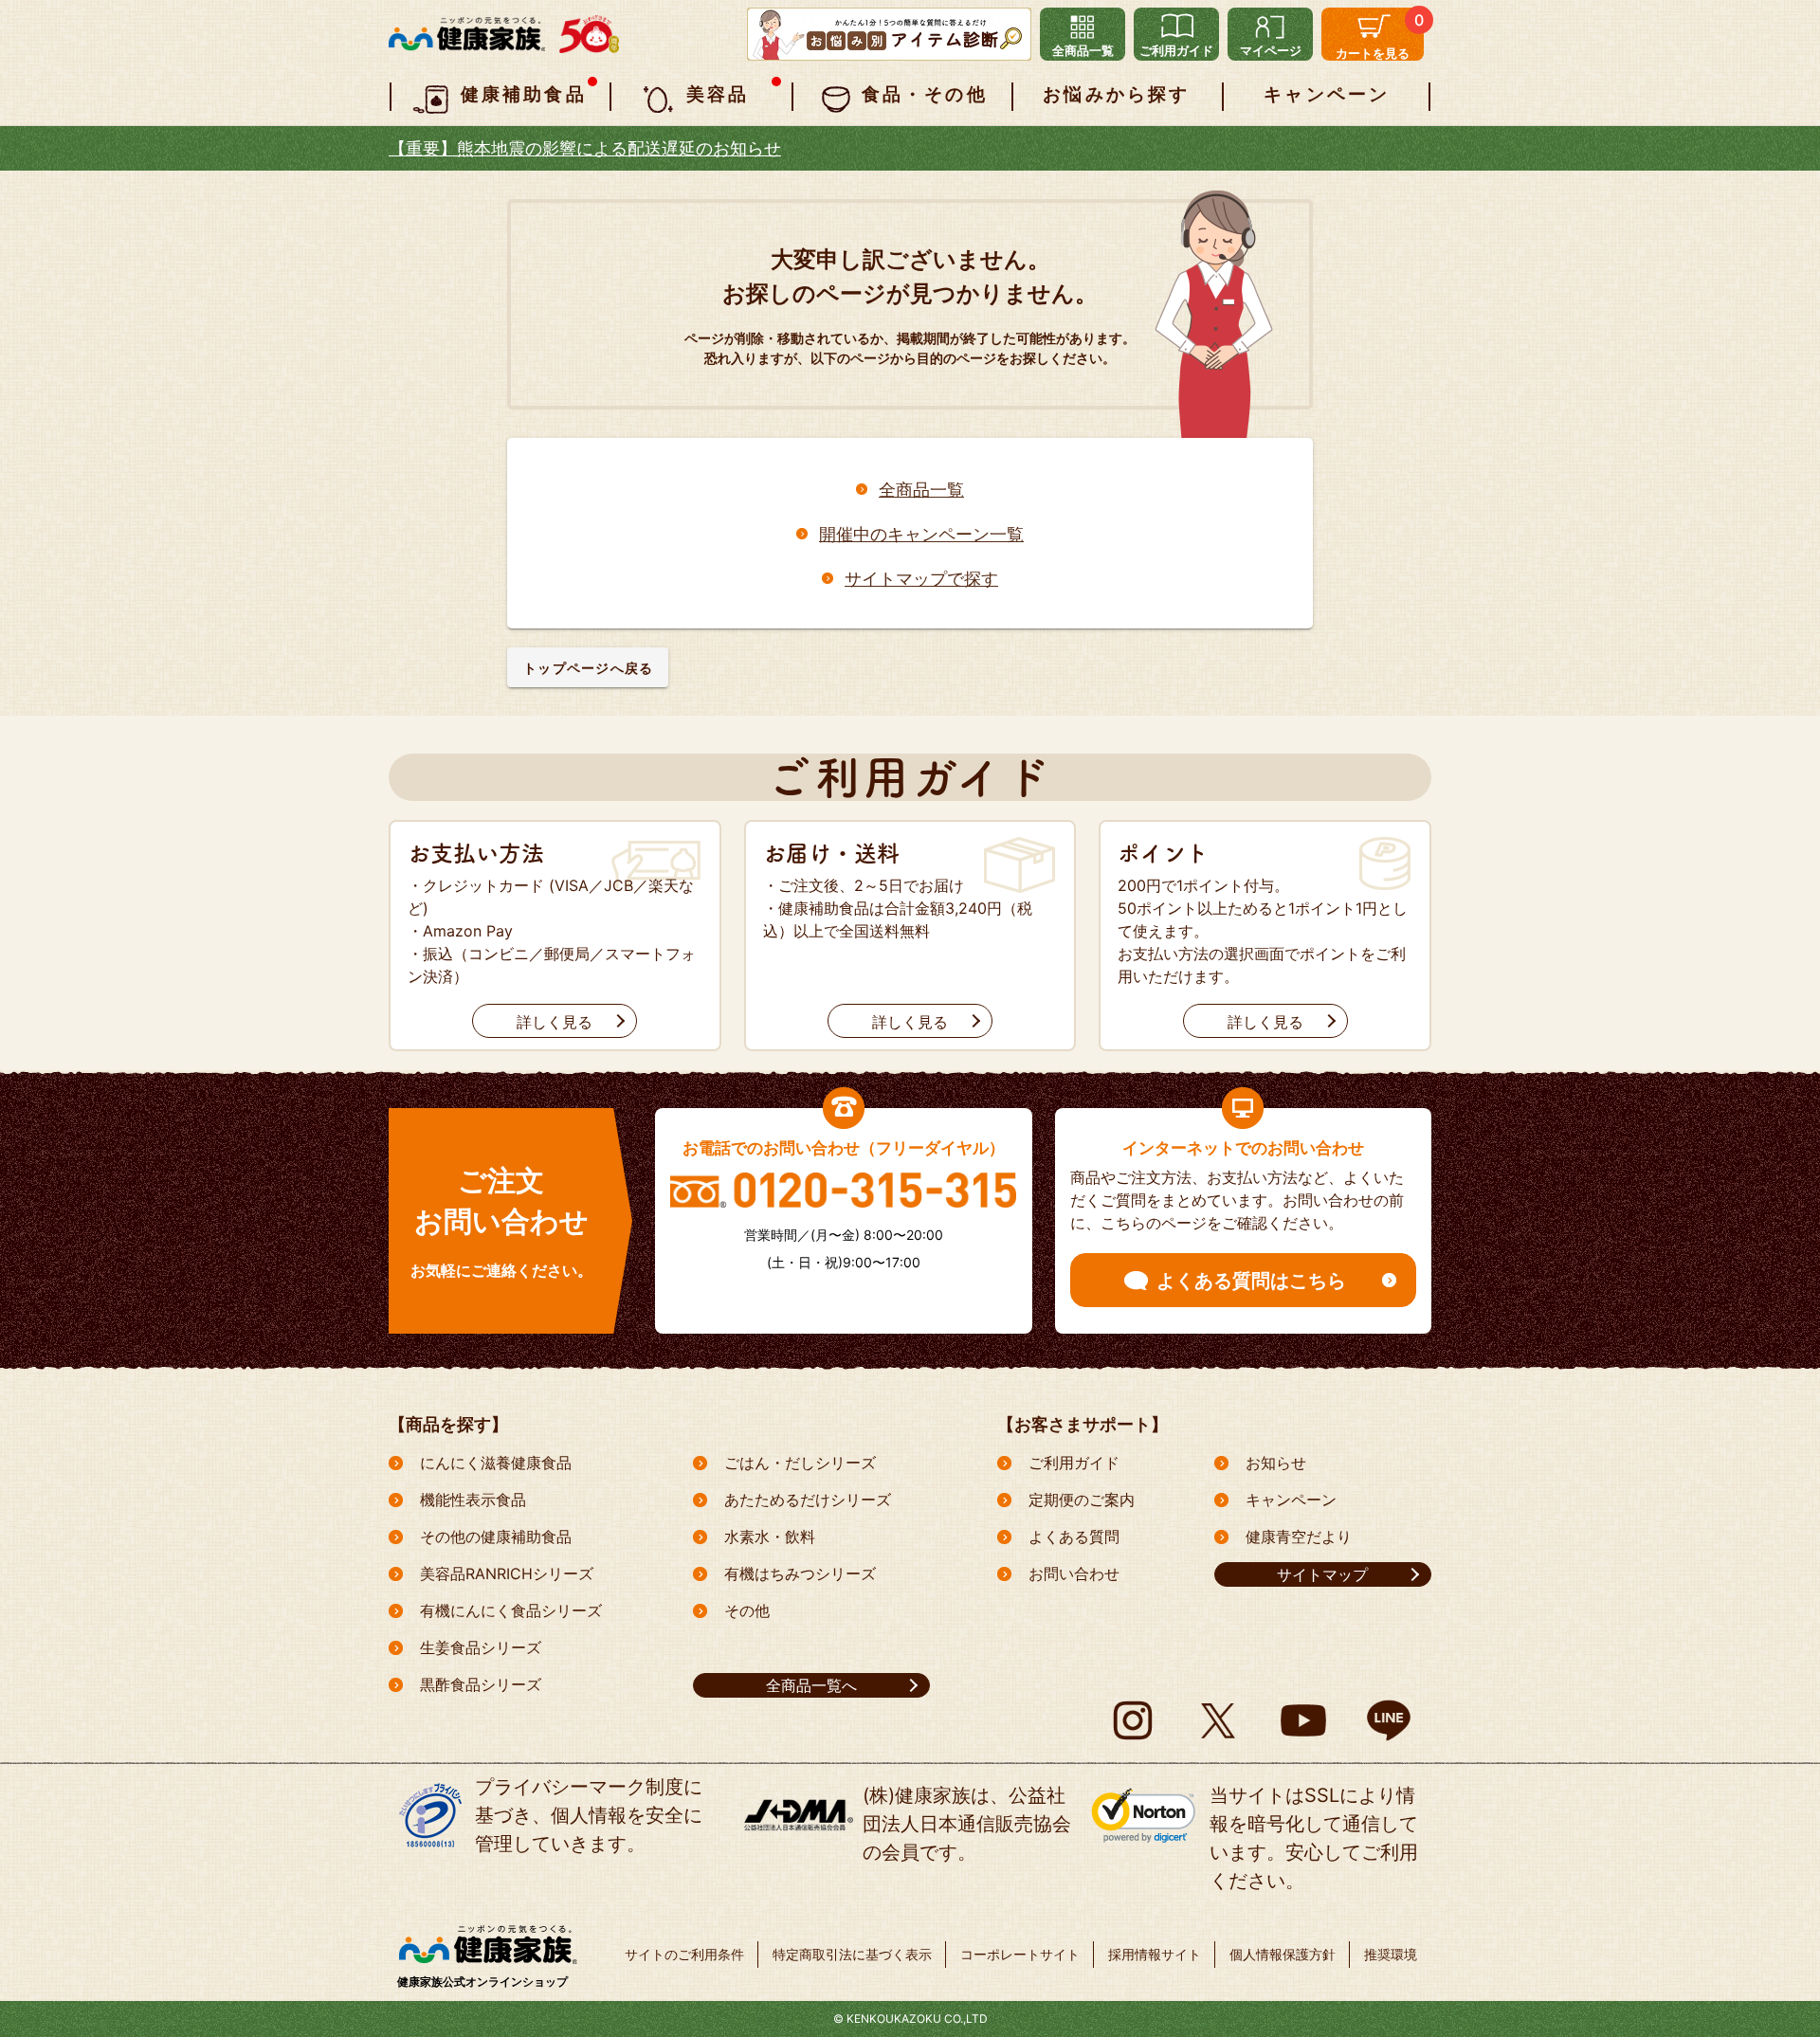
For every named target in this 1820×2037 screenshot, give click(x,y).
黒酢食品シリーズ (481, 1684)
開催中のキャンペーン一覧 (921, 533)
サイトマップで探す (921, 577)
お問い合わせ (1074, 1573)
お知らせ (1276, 1463)
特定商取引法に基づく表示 (852, 1954)
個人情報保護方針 (1283, 1954)
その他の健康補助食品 (496, 1537)
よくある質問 (1074, 1537)
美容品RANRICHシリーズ (507, 1573)
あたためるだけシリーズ (808, 1500)
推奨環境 (1391, 1954)
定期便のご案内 (1082, 1500)
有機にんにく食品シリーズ (511, 1610)
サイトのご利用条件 (684, 1954)
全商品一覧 (921, 488)
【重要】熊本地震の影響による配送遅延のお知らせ (585, 148)
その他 (747, 1610)
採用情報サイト (1155, 1954)
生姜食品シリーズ (481, 1647)
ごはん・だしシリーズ (800, 1463)
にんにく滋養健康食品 (496, 1463)
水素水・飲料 (770, 1537)
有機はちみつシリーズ (800, 1573)
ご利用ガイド (1074, 1463)
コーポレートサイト (1020, 1954)
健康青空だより (1299, 1537)
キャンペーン (1291, 1500)
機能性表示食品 (473, 1500)
